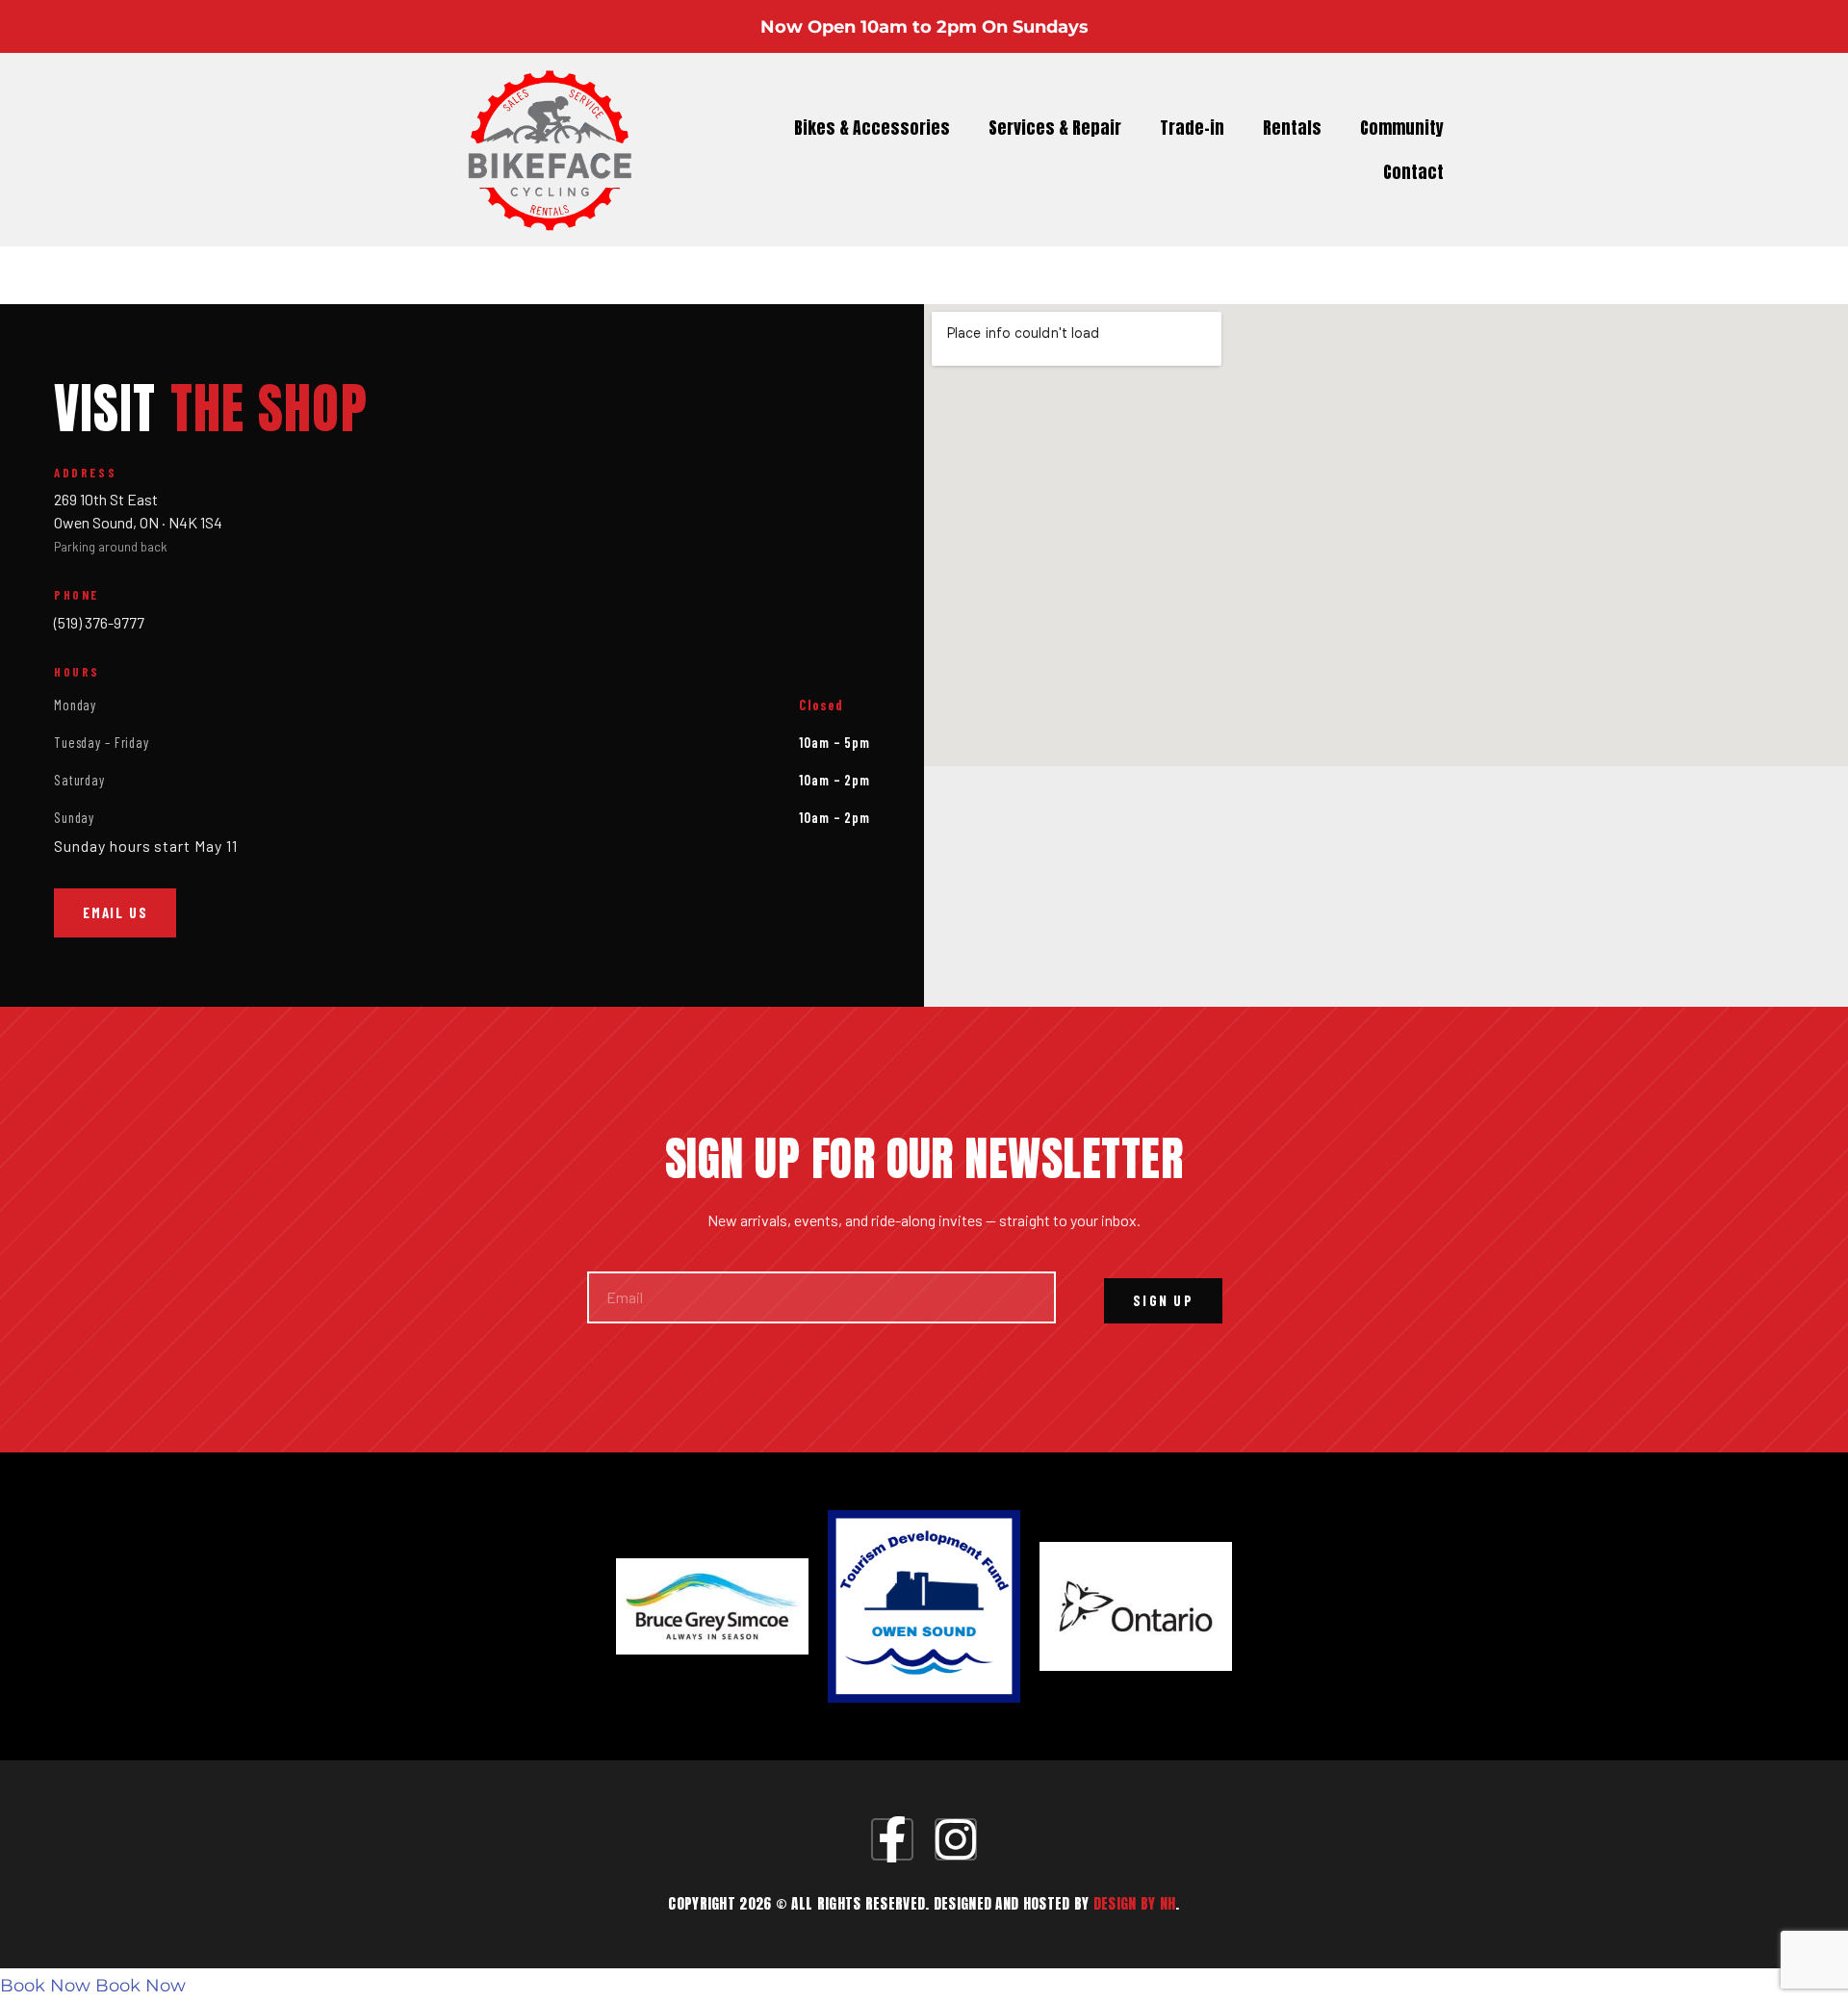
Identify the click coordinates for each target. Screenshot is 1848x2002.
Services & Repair (1055, 128)
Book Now (45, 1985)
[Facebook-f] (892, 1839)
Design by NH (1135, 1903)
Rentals (1292, 128)
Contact (1413, 172)
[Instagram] (956, 1839)
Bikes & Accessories (872, 128)
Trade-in (1192, 128)
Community (1402, 128)
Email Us (115, 912)
